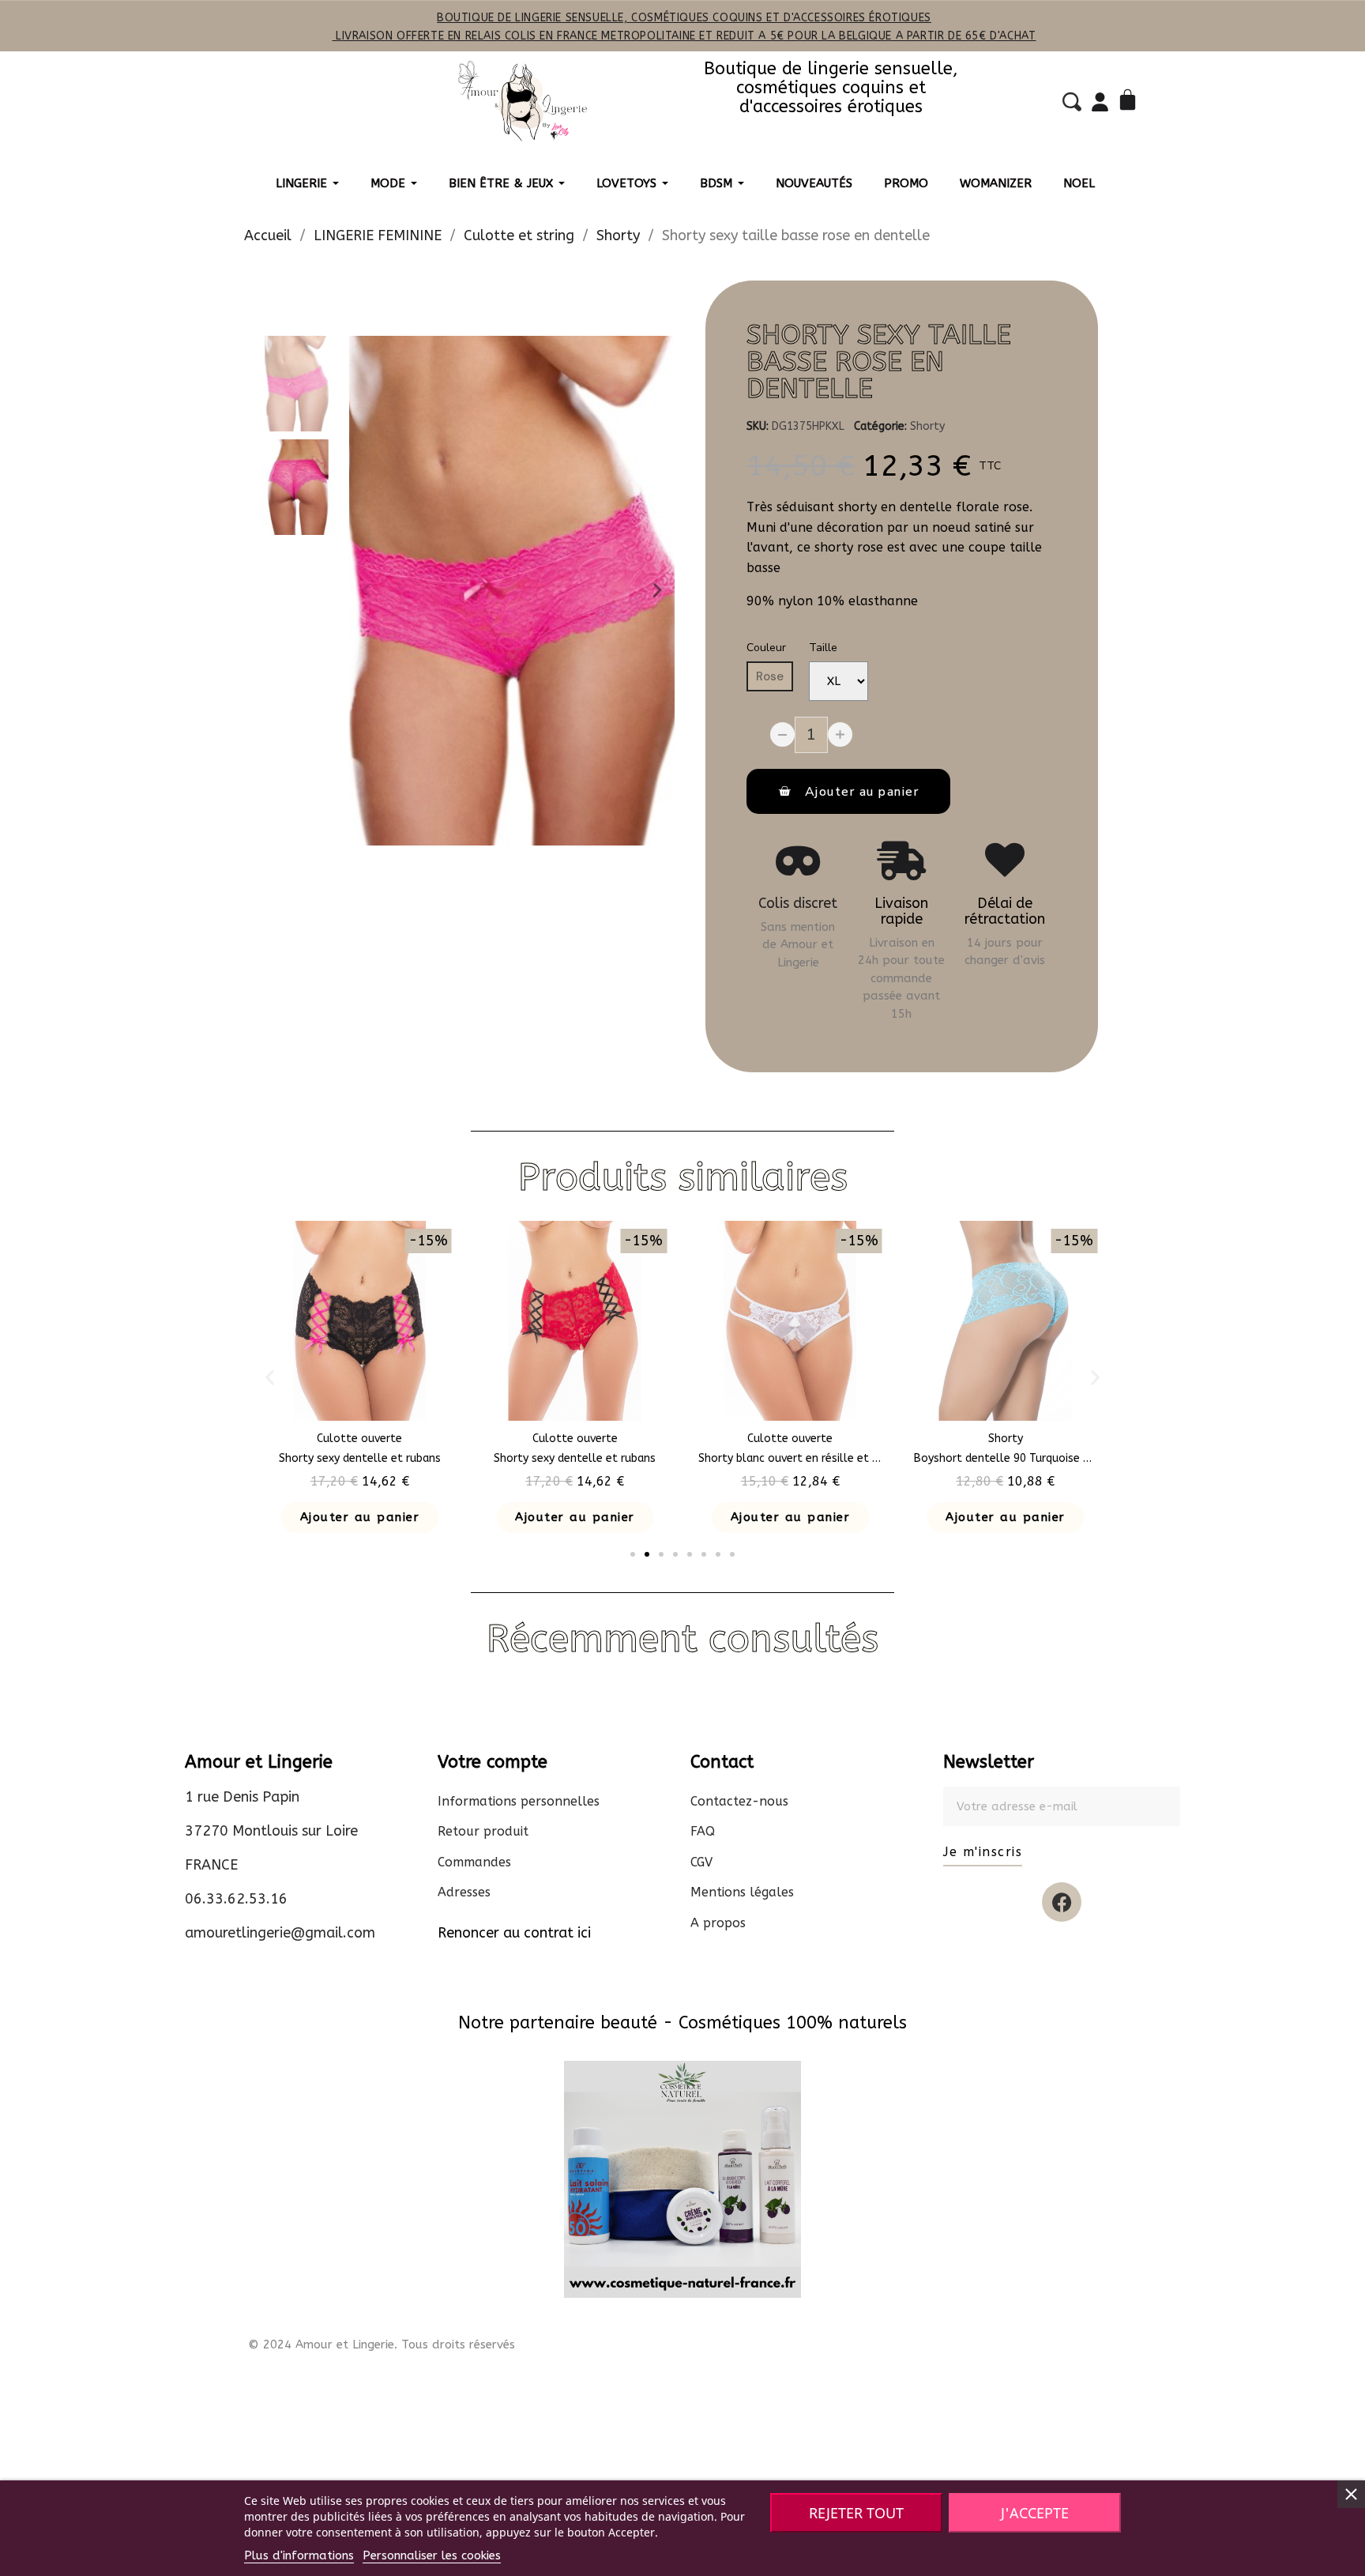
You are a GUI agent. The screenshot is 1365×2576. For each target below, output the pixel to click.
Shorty (927, 426)
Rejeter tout (856, 2513)
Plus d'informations (299, 2555)
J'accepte (1035, 2513)
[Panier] (1130, 102)
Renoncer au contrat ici (514, 1933)
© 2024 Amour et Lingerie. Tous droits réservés (382, 2344)
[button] (367, 590)
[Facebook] (1062, 1902)
